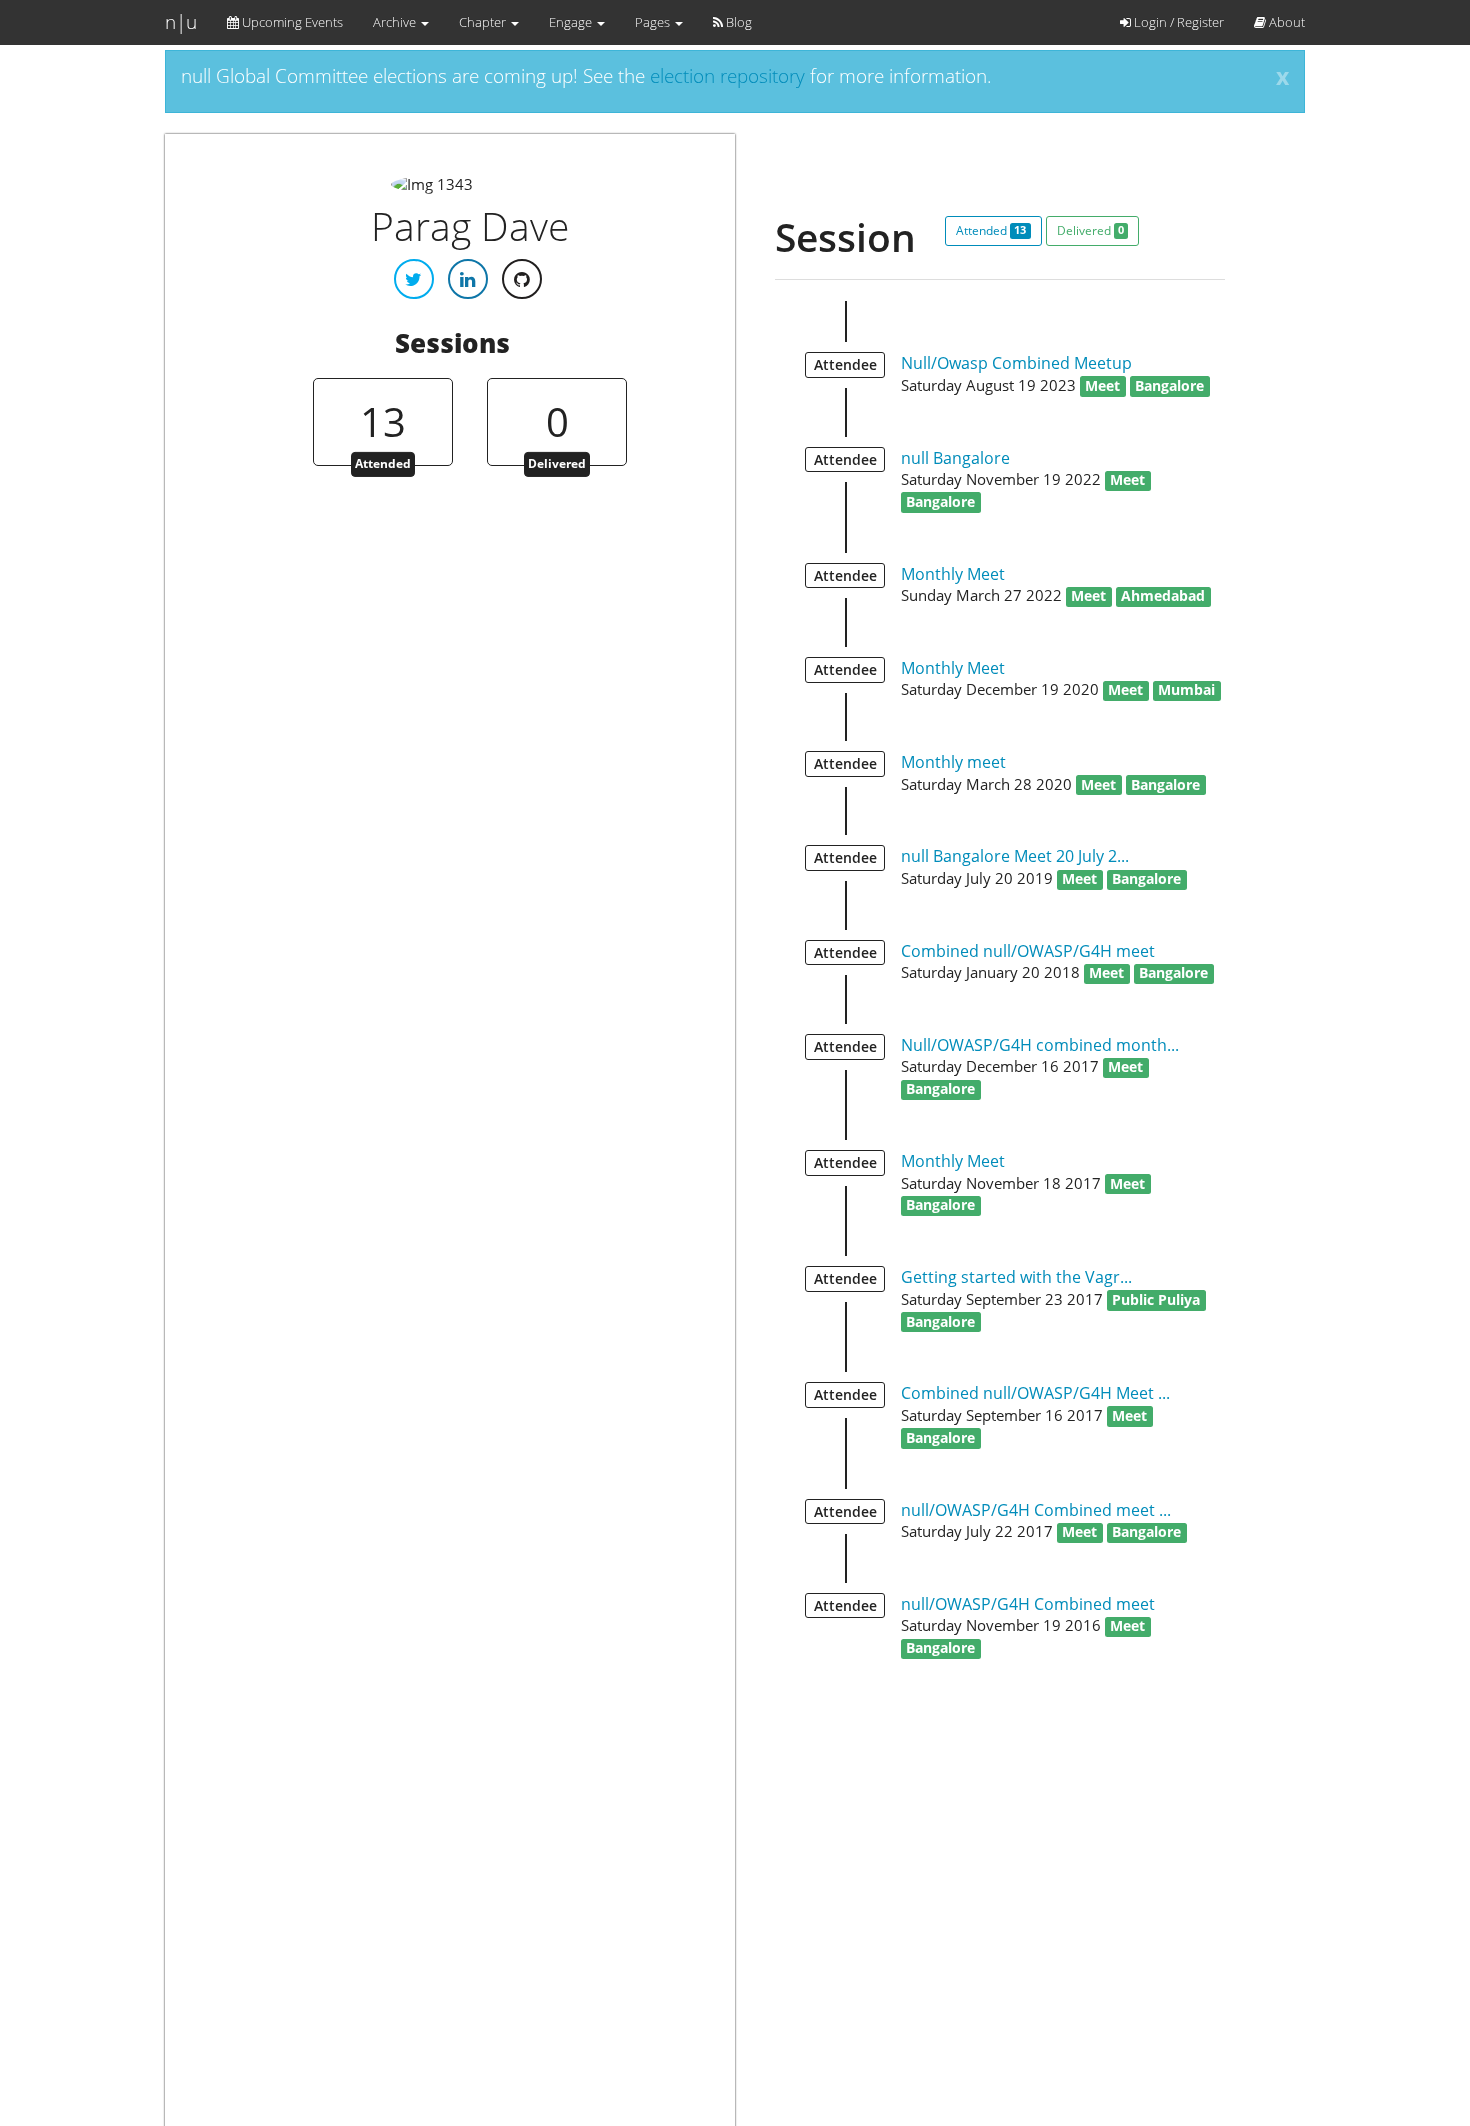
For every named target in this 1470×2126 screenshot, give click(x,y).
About (1285, 22)
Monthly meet (953, 762)
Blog (737, 22)
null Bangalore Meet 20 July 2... (1015, 856)
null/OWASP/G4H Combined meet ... (1036, 1510)
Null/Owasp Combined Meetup (1016, 363)
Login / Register (1177, 22)
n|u (181, 22)
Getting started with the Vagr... (1016, 1277)
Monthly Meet (953, 574)
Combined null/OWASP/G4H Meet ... (1035, 1393)
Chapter (484, 22)
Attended (991, 230)
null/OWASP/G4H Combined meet (1028, 1604)
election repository (727, 76)
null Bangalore (955, 458)
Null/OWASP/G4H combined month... (1040, 1045)
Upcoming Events (291, 22)
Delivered (1090, 230)
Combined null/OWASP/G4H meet (1028, 951)
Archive (396, 22)
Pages (654, 22)
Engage (572, 22)
